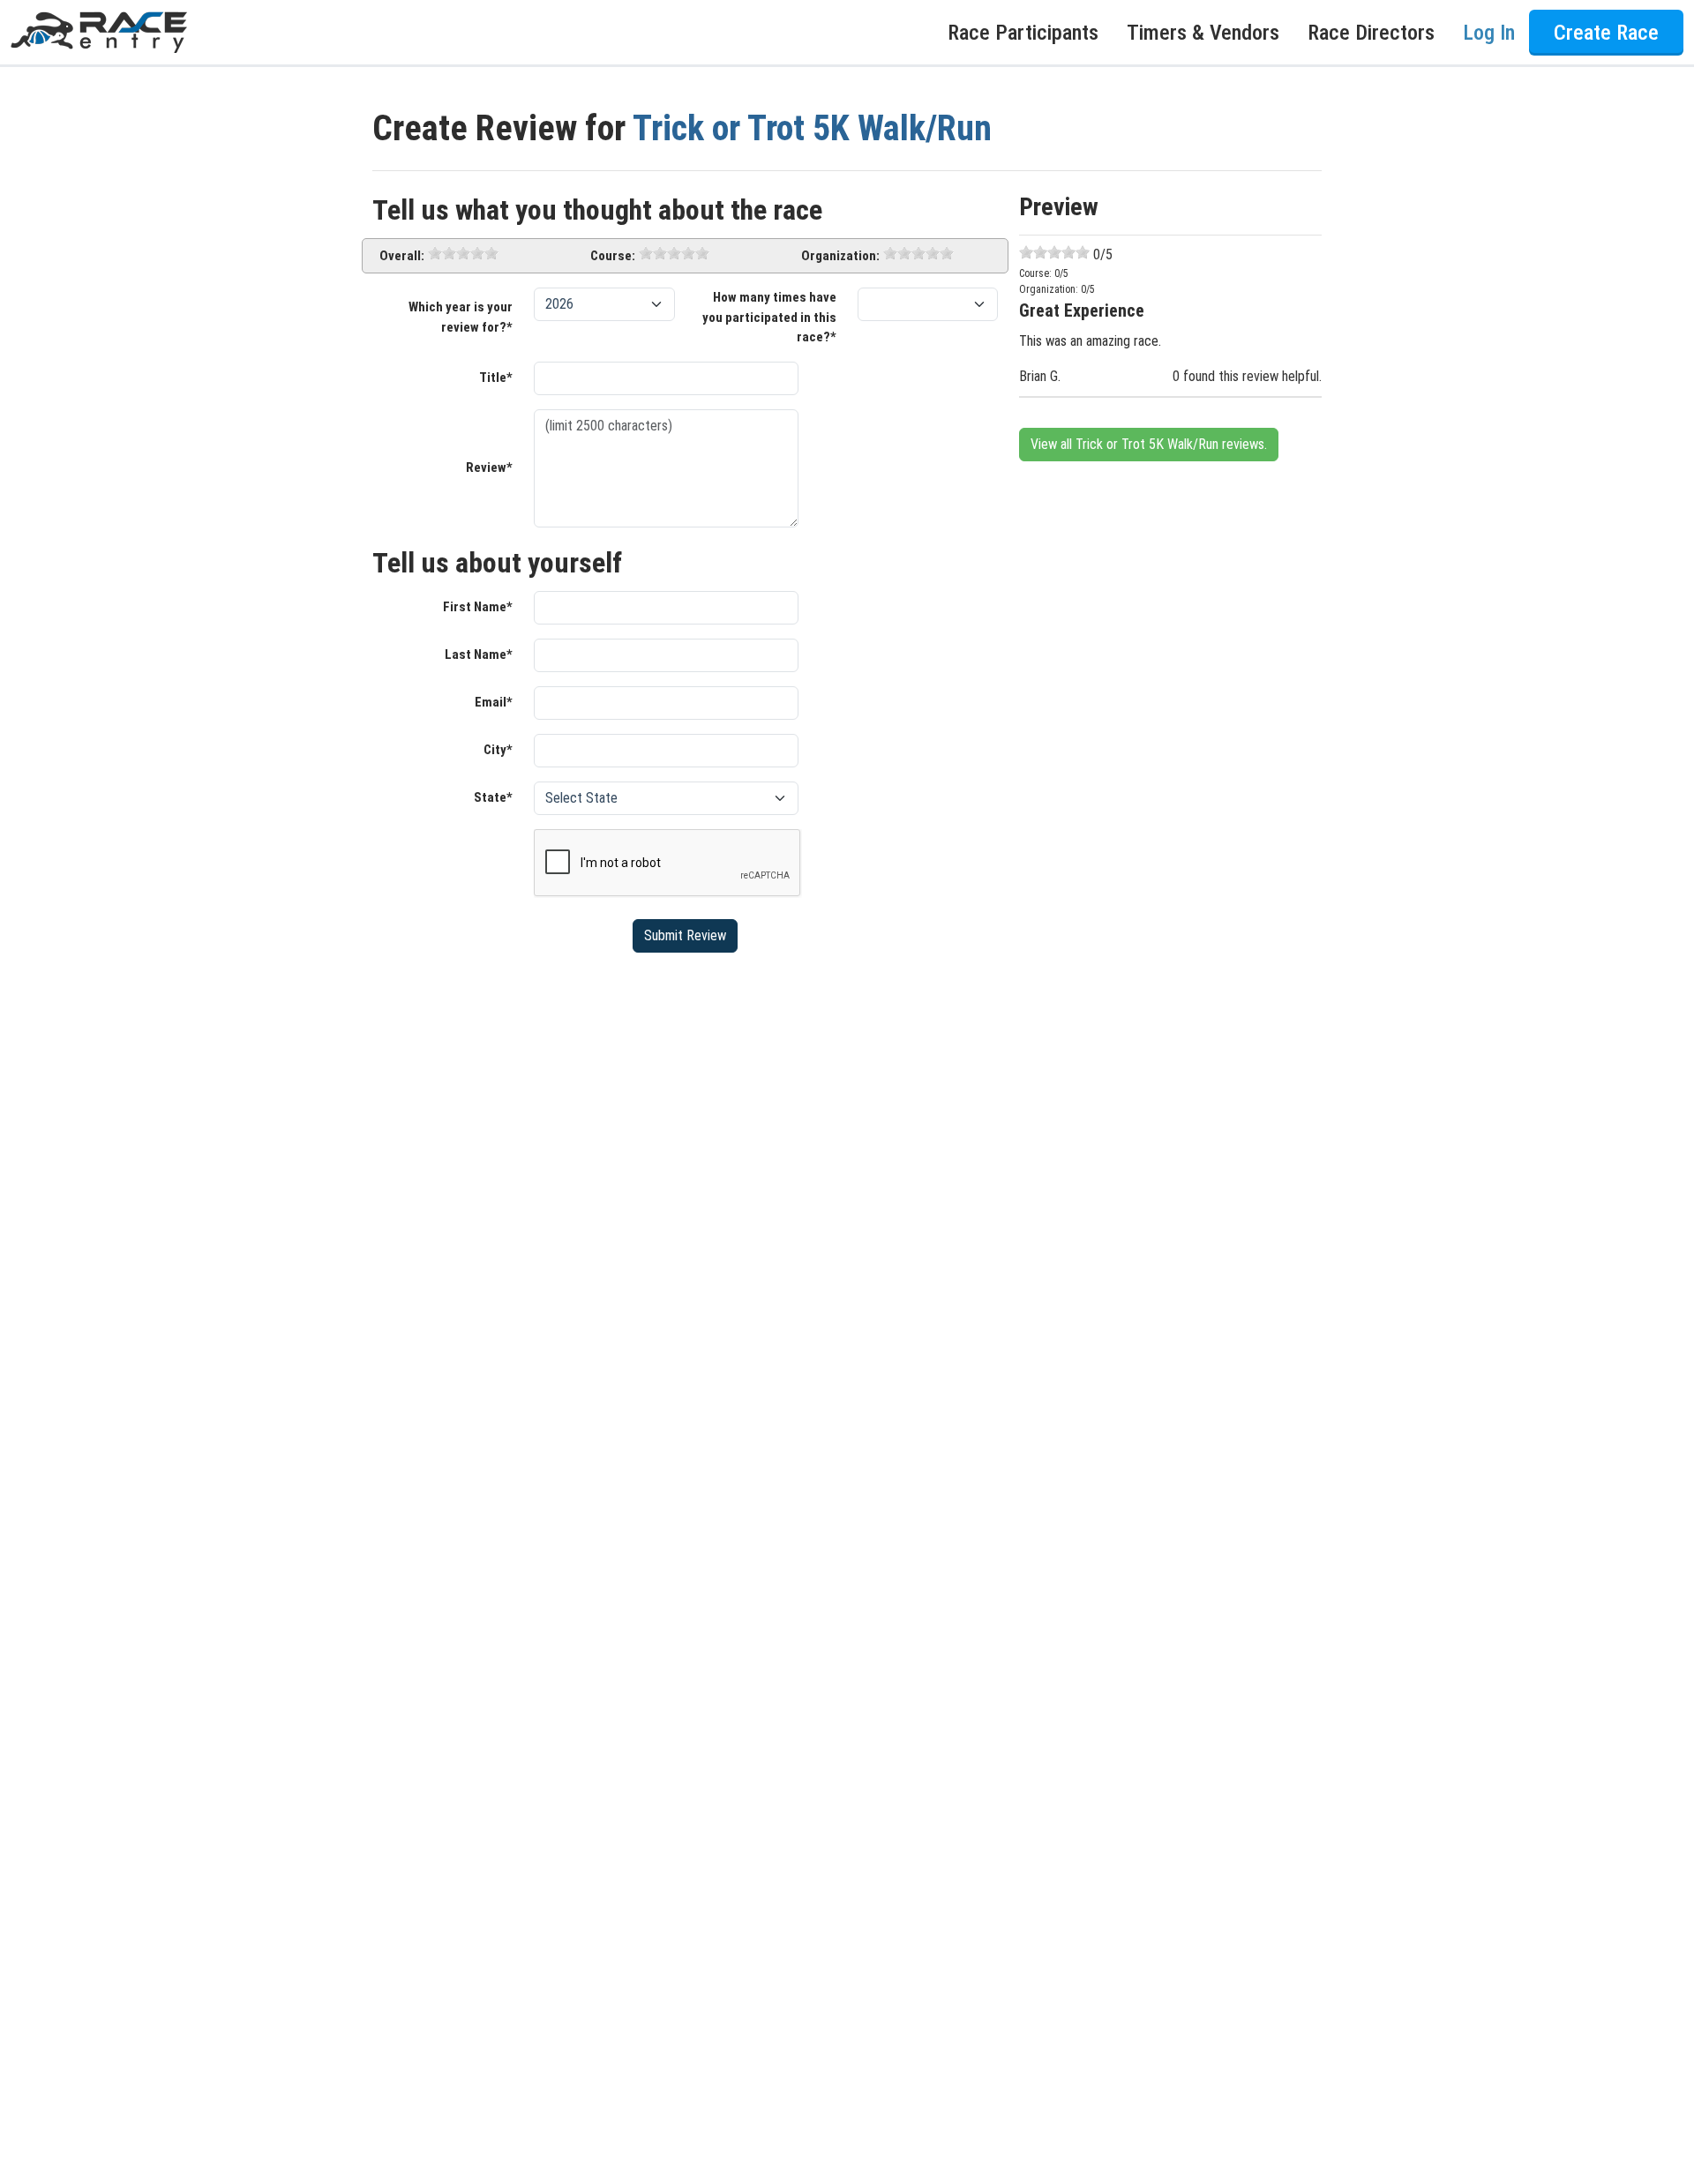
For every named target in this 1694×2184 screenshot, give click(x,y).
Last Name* (479, 654)
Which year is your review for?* (461, 317)
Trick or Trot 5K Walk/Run (812, 128)
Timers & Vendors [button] (1203, 33)
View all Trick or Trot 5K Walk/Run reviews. (1149, 444)
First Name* (478, 607)
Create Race (1606, 33)
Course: (613, 256)
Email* (494, 702)
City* (498, 750)
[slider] (463, 253)
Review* (489, 467)
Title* (496, 378)
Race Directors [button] (1371, 33)
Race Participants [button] (1023, 33)
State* (493, 797)
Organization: (840, 256)
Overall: (402, 256)
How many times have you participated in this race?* (769, 317)
